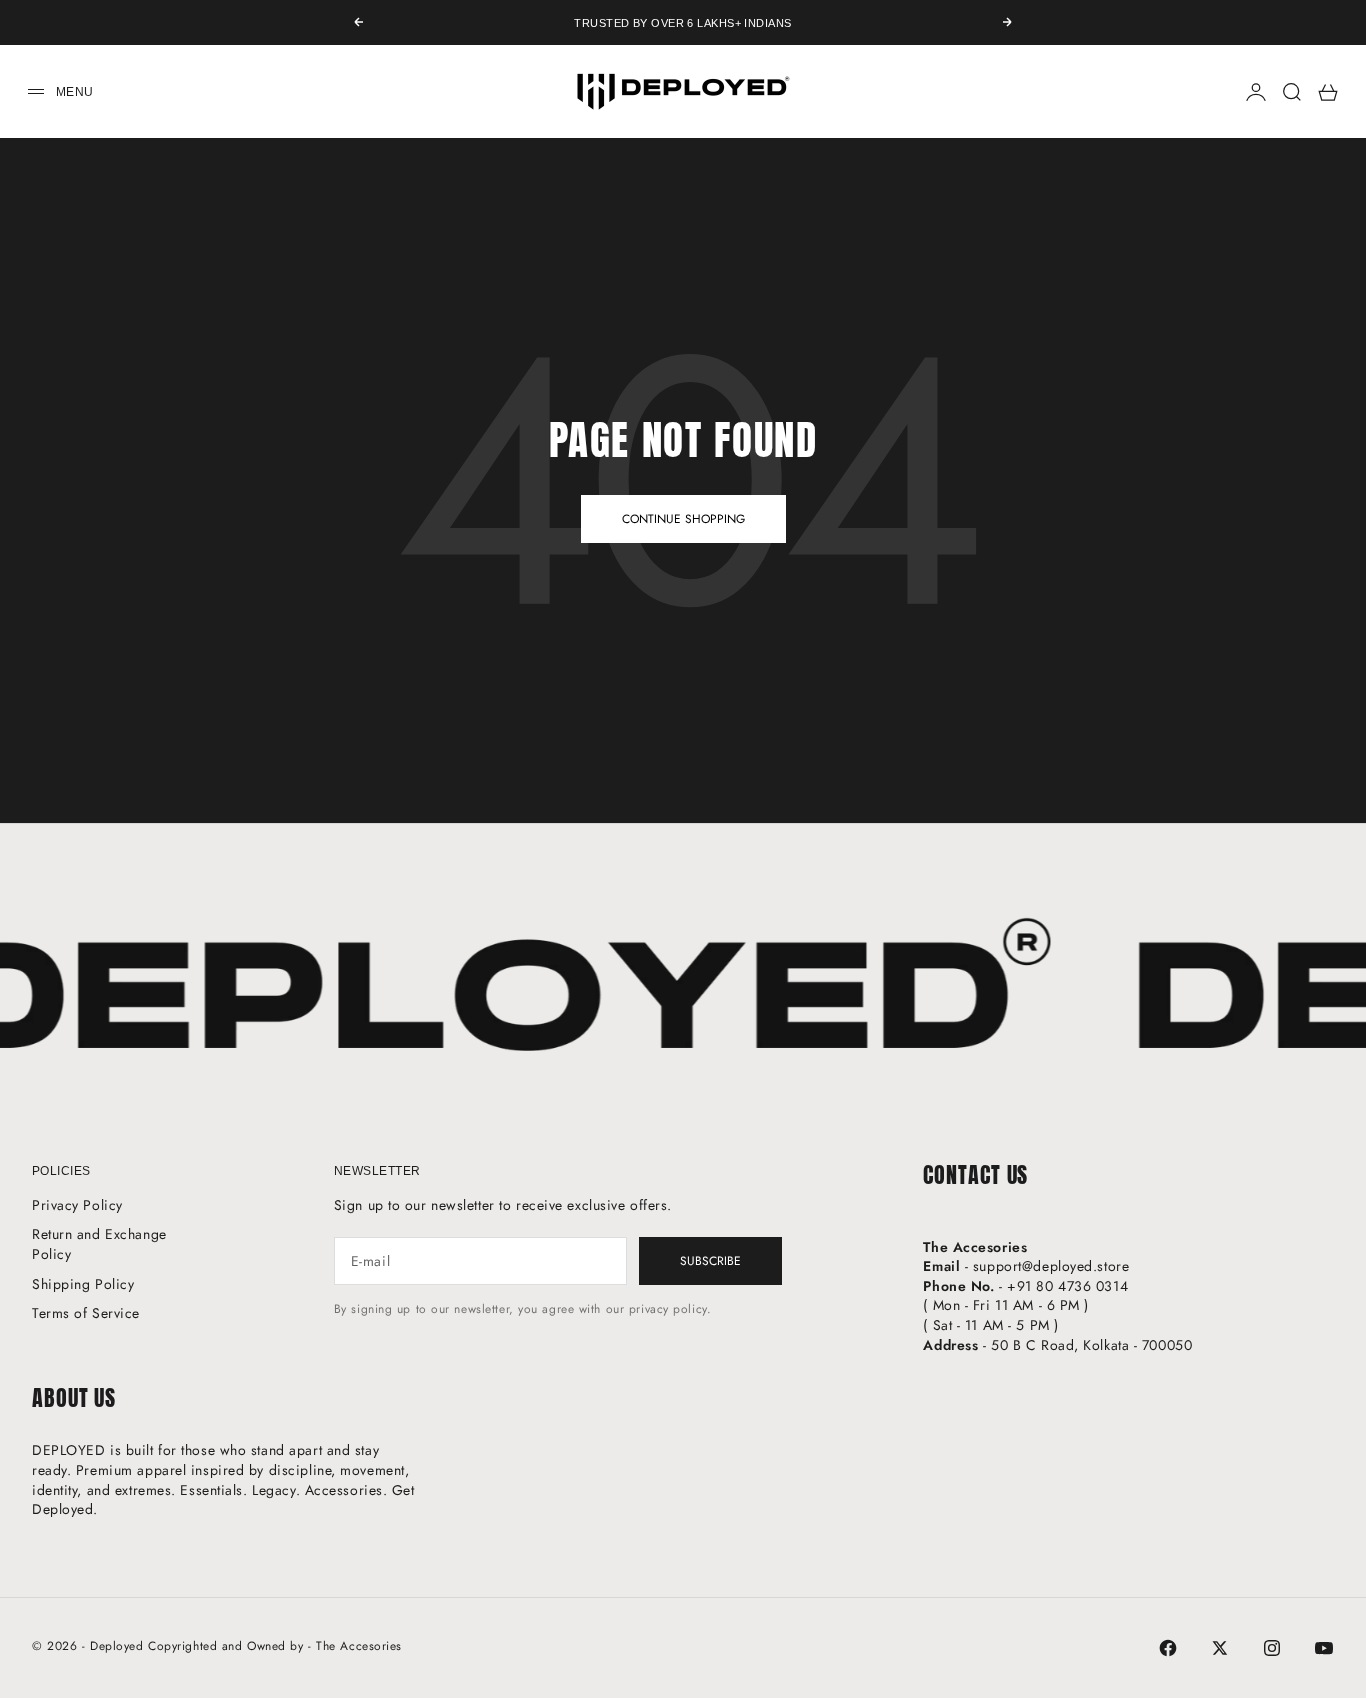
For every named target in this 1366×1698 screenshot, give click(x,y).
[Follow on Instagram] (1272, 1648)
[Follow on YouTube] (1324, 1648)
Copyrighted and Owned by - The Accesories (275, 1646)
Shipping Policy (83, 1284)
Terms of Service (86, 1313)
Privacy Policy (77, 1205)
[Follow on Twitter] (1220, 1648)
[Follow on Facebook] (1168, 1648)
